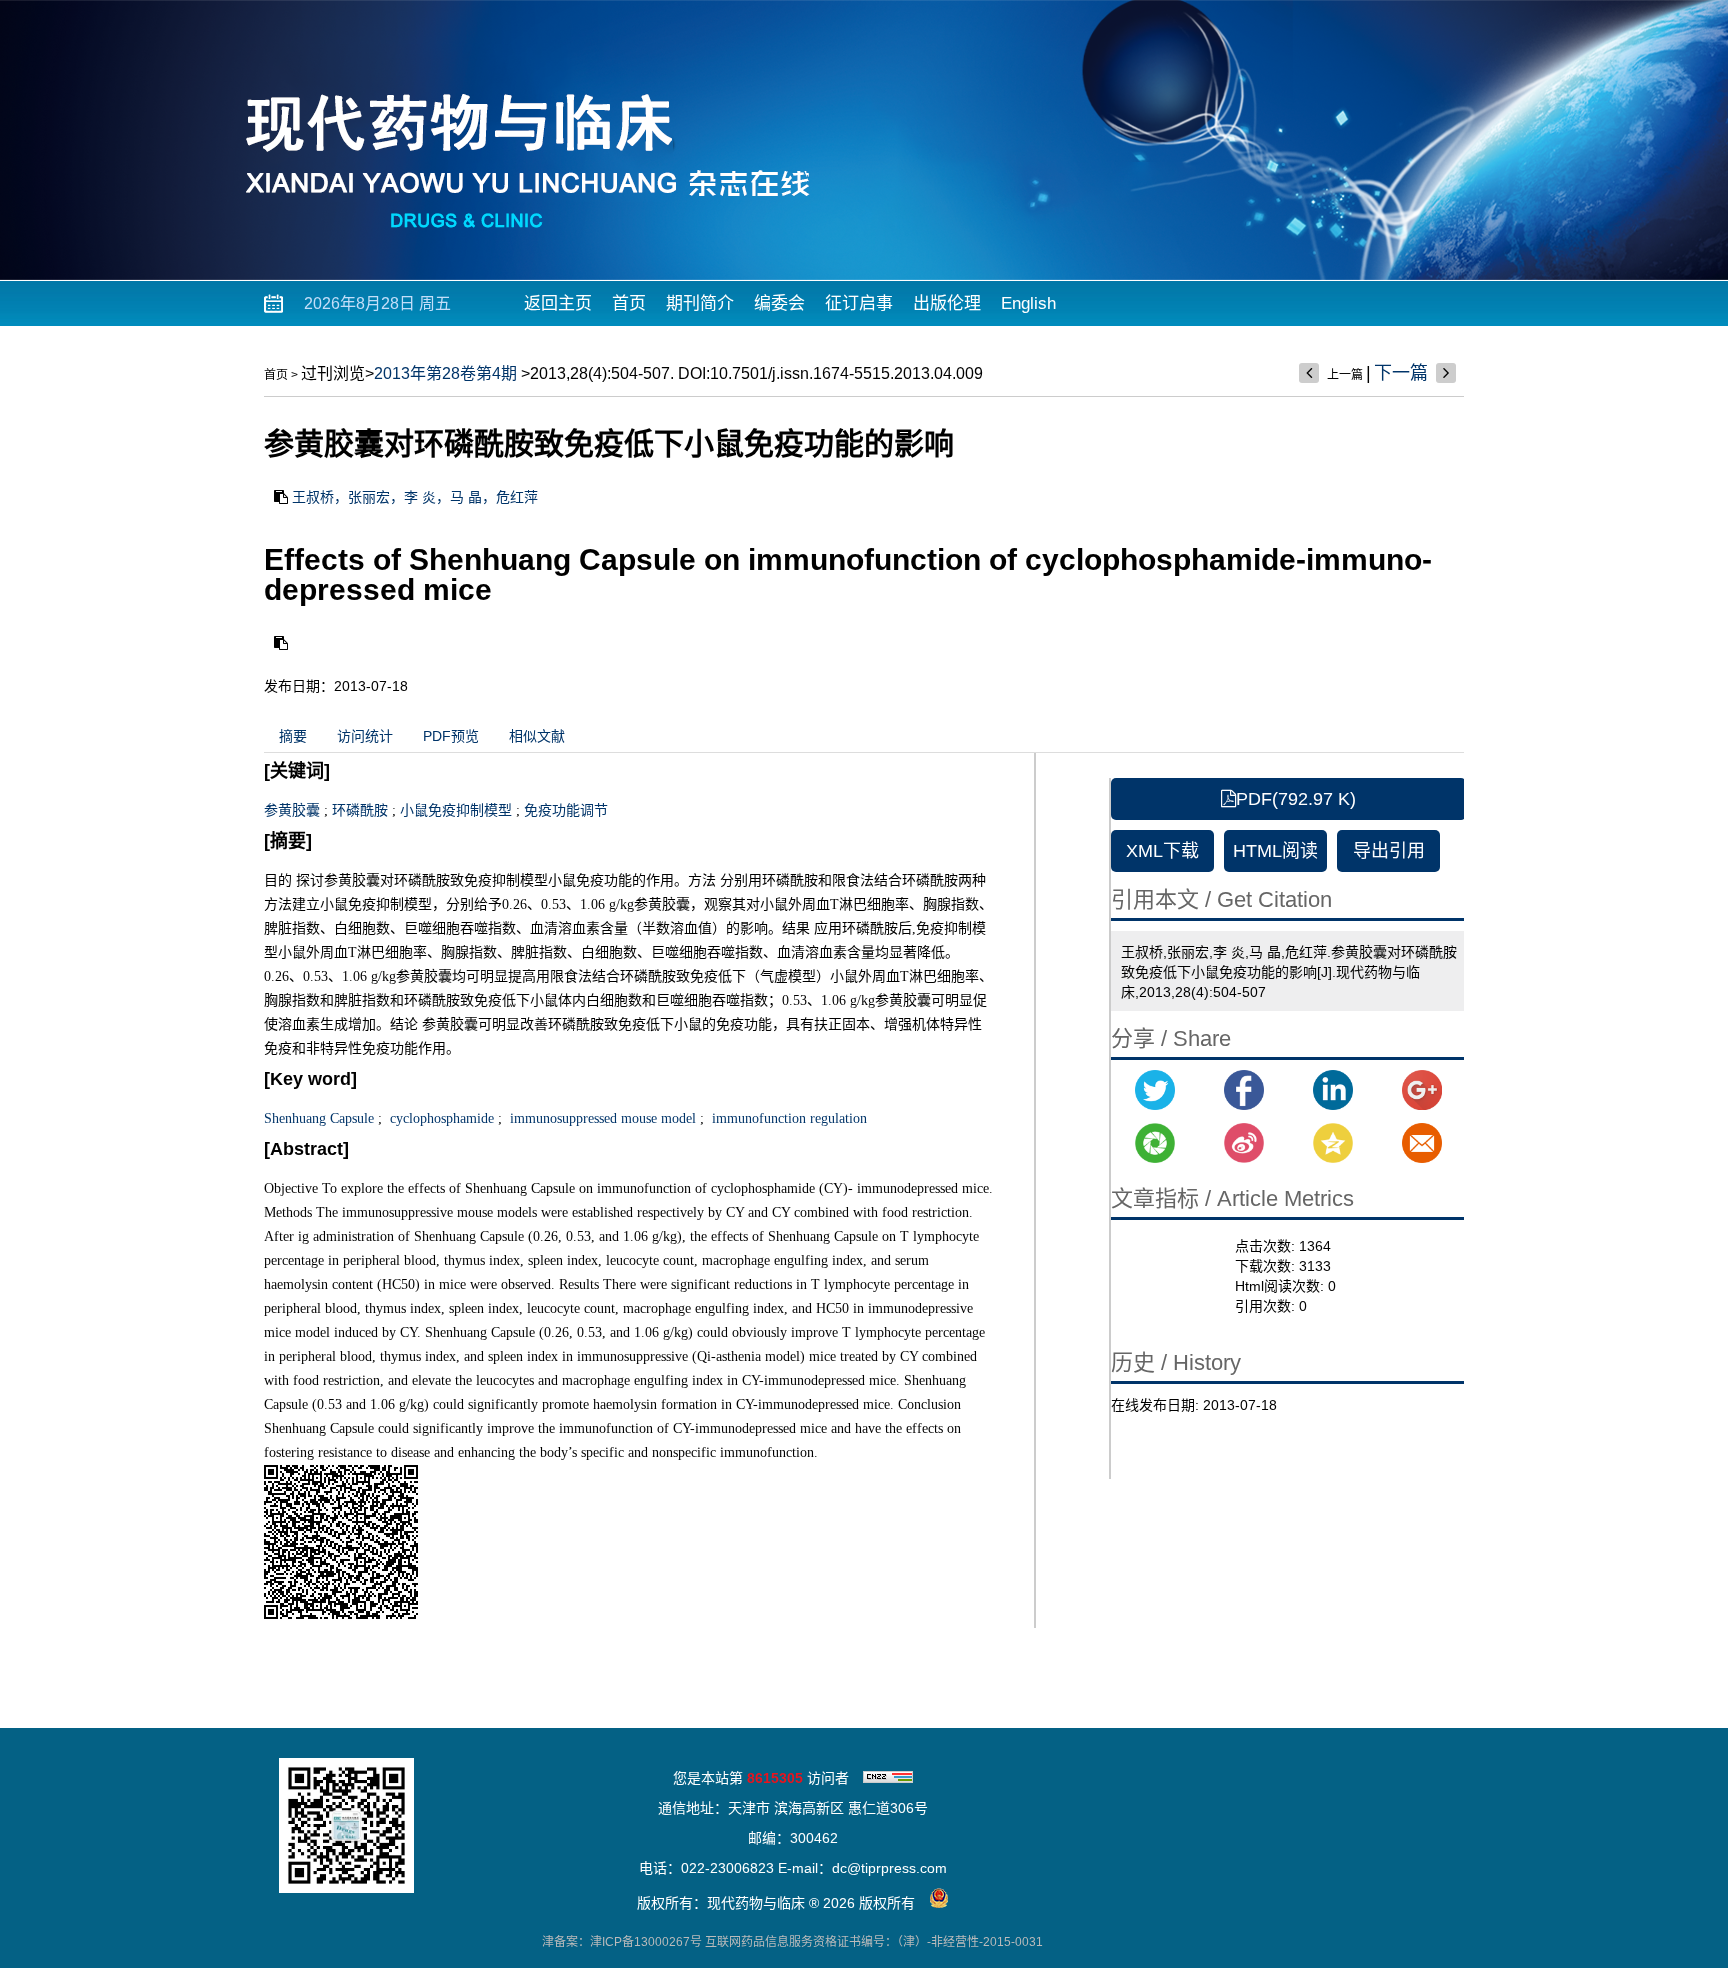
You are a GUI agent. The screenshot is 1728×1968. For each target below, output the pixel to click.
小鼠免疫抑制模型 (456, 810)
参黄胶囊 (292, 810)
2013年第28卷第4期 (445, 373)
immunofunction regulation (787, 1118)
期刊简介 (700, 303)
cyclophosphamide (440, 1118)
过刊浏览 (333, 373)
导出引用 (1389, 851)
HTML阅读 (1275, 851)
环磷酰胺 (360, 810)
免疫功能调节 (566, 810)
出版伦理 (947, 303)
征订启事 (859, 303)
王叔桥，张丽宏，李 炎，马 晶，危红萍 (415, 497)
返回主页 (558, 303)
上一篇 (1345, 375)
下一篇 (1401, 373)
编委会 (779, 303)
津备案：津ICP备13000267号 (622, 1942)
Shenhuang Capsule (319, 1118)
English (1028, 303)
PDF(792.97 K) (1296, 799)
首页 (629, 303)
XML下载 (1162, 851)
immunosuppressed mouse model (601, 1118)
